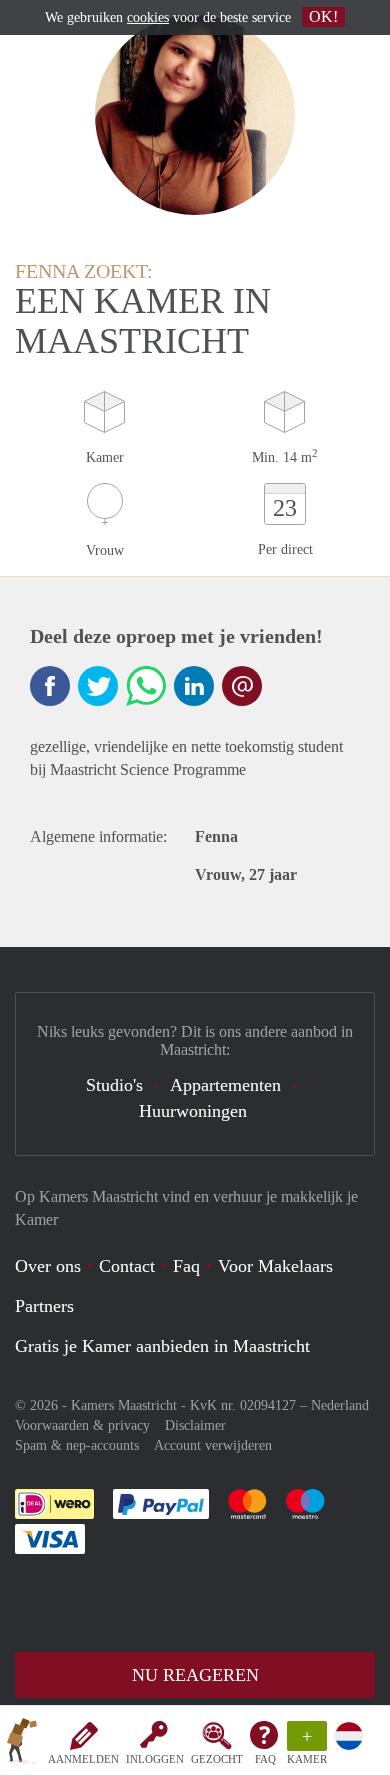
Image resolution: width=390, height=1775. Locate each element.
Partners (44, 1306)
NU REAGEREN (195, 1675)
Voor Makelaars (275, 1266)
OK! (323, 16)
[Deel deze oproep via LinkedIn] (194, 686)
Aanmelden (83, 1759)
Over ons (48, 1266)
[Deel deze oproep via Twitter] (98, 686)
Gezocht (217, 1759)
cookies (148, 17)
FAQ (265, 1759)
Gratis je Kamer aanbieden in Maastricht (162, 1346)
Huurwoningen (193, 1111)
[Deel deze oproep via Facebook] (50, 686)
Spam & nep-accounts (77, 1445)
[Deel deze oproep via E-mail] (242, 686)
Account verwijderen (213, 1445)
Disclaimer (195, 1425)
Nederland (340, 1405)
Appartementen (225, 1085)
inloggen (155, 1759)
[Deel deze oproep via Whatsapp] (146, 686)
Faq (186, 1266)
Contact (127, 1266)
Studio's (114, 1085)
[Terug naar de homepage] (22, 1744)
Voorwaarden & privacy (82, 1425)
